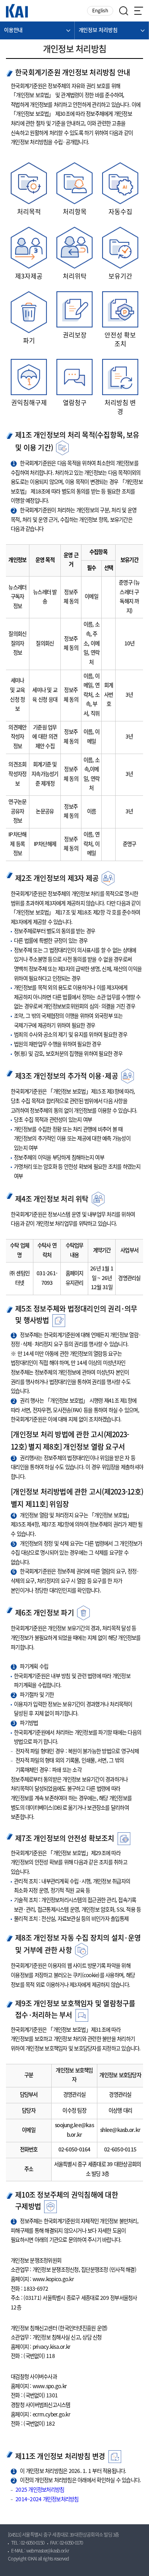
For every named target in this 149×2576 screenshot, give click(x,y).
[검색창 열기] (124, 11)
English (100, 11)
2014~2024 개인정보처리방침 (47, 2500)
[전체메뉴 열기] (139, 11)
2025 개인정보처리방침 (40, 2490)
